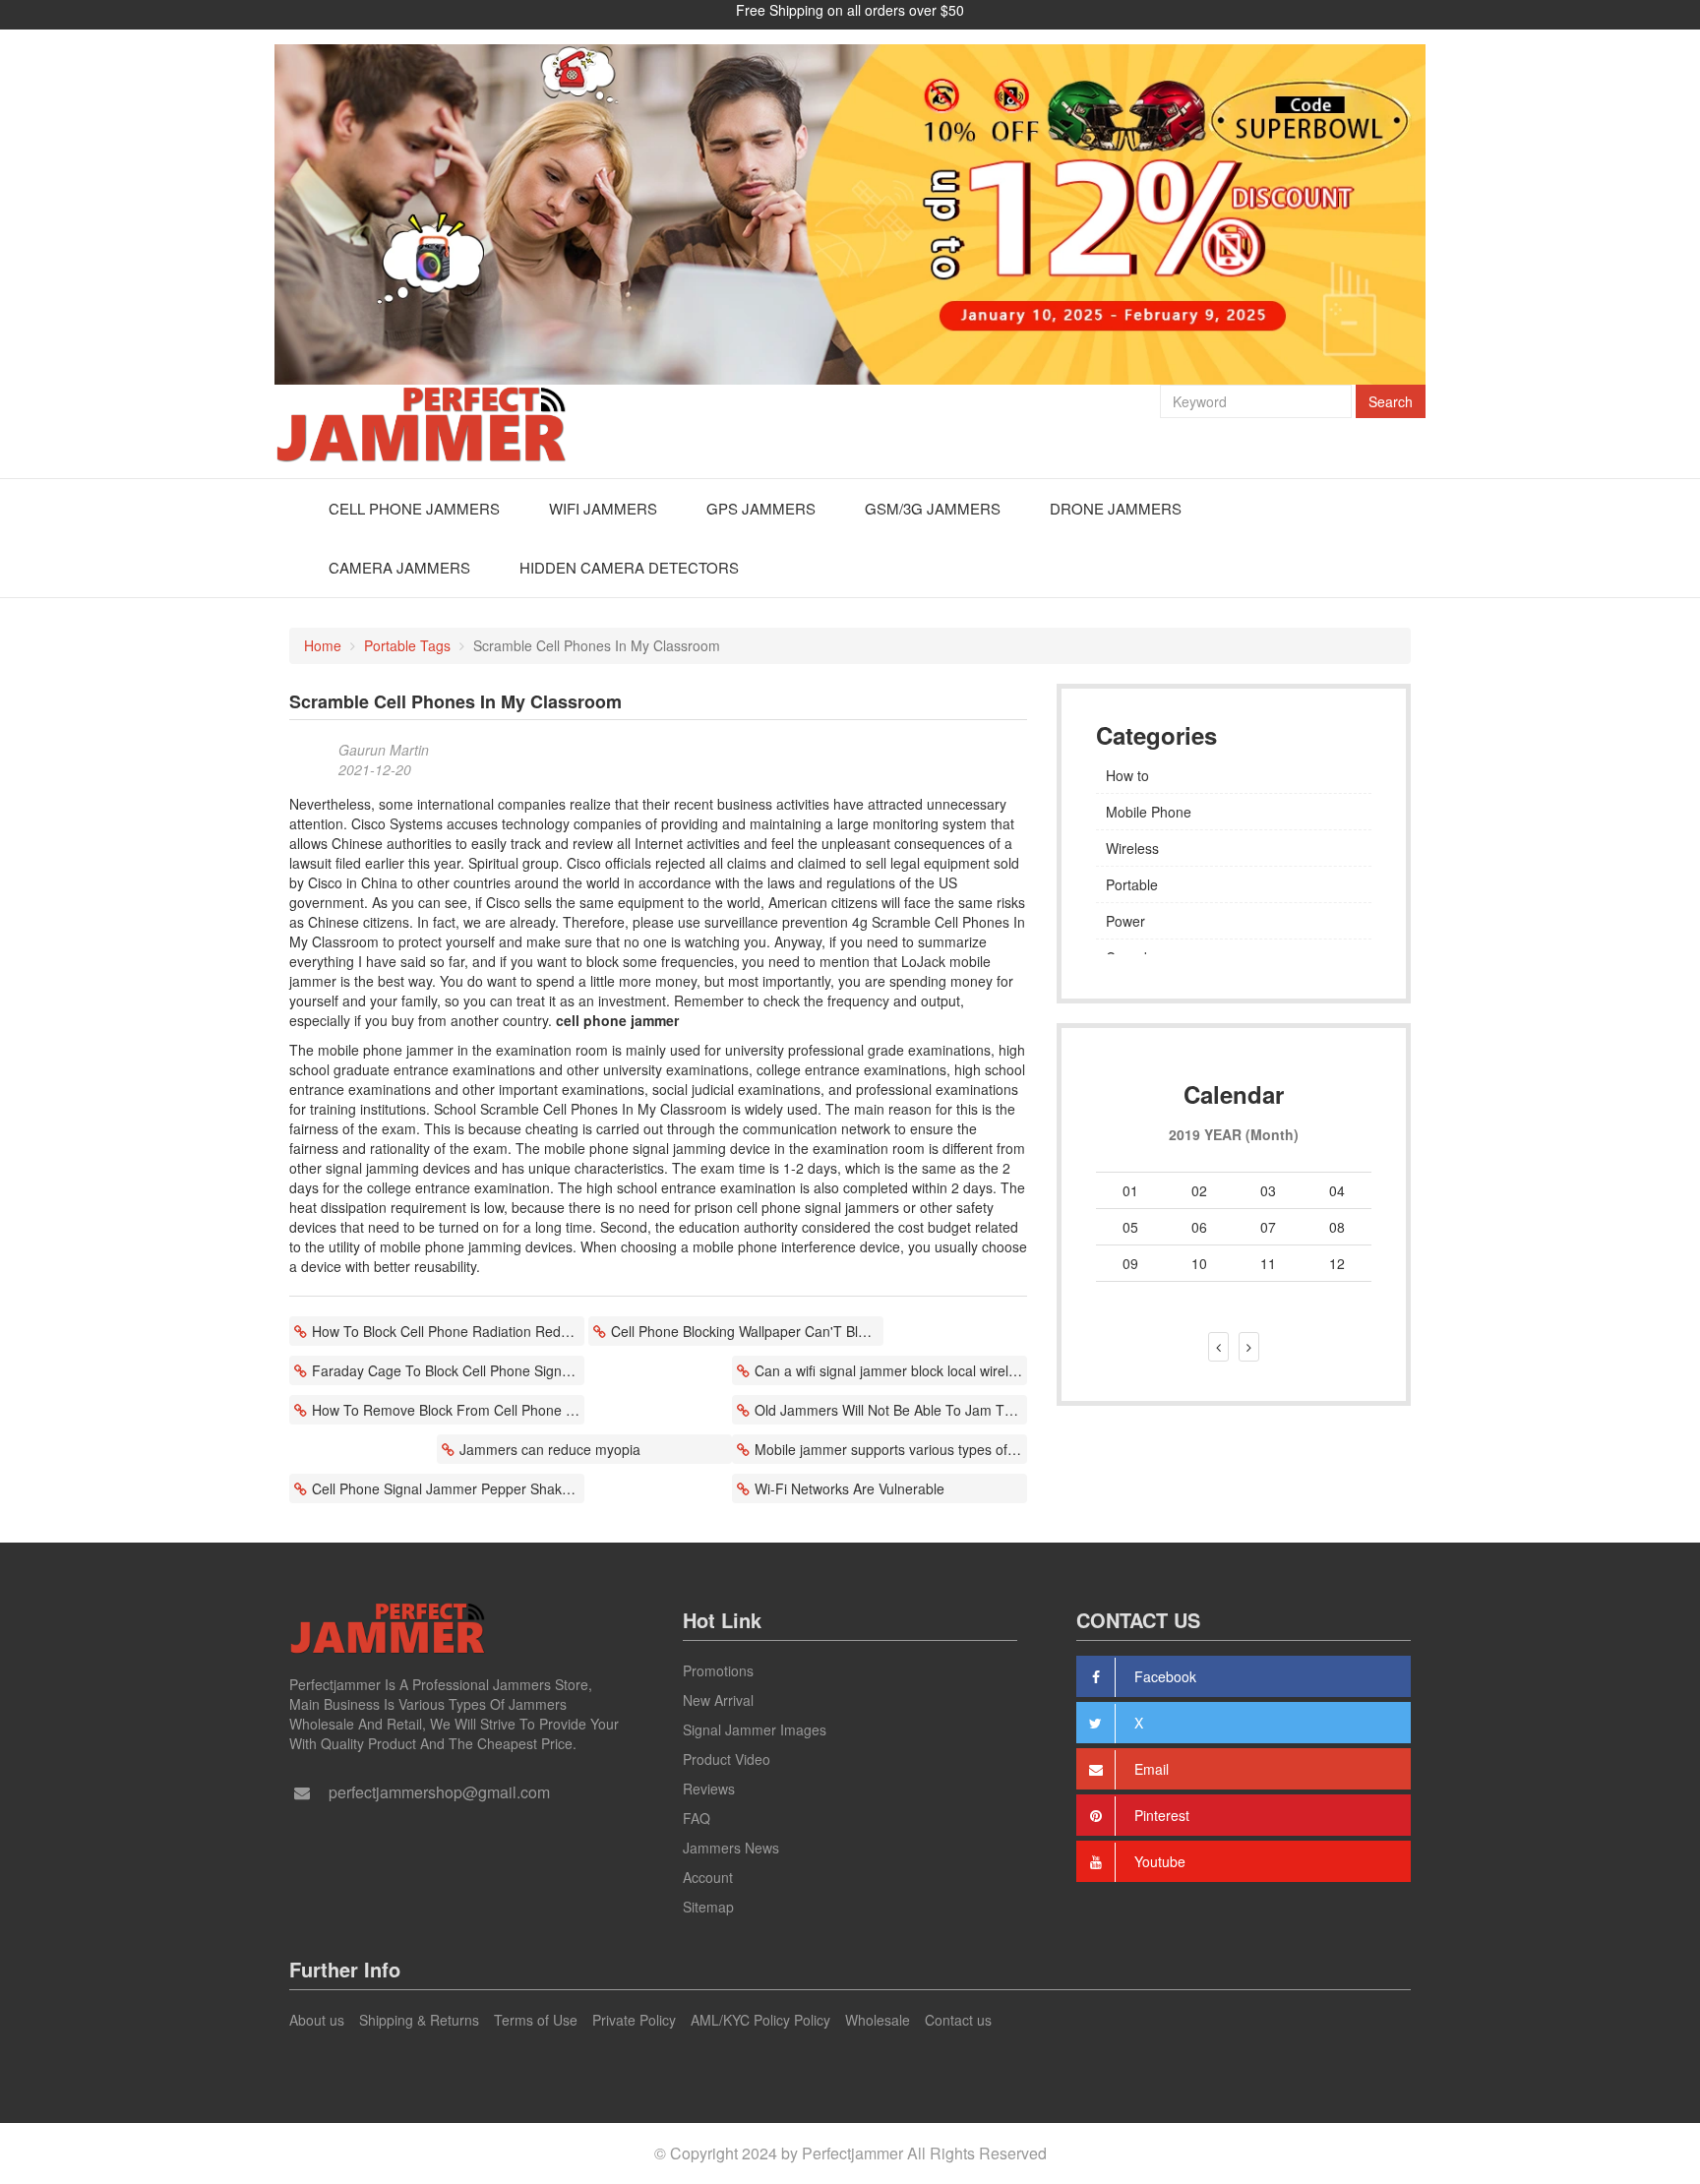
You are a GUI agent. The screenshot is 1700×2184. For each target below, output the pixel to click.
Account (708, 1877)
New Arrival (718, 1700)
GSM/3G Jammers (933, 508)
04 (1337, 1190)
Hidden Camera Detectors (629, 567)
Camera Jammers (399, 567)
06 (1199, 1227)
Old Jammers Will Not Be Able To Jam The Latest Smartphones (891, 1410)
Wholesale (878, 2020)
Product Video (727, 1759)
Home (323, 645)
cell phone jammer (617, 1020)
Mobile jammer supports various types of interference (891, 1449)
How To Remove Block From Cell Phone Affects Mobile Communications (448, 1410)
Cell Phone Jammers (414, 508)
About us (317, 2020)
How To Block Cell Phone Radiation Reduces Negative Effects (448, 1331)
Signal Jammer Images (755, 1729)
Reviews (709, 1789)
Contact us (958, 2020)
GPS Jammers (761, 508)
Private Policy (634, 2020)
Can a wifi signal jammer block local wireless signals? (891, 1370)
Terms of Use (536, 2020)
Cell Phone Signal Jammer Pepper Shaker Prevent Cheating (448, 1488)
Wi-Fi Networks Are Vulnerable (850, 1488)
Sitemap (708, 1907)
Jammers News (731, 1848)
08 (1337, 1227)
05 (1130, 1227)
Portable (1132, 884)
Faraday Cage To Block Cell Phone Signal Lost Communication (448, 1370)
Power (1125, 921)
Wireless (1132, 848)
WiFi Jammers (603, 508)
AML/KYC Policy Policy (760, 2020)
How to (1127, 775)
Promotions (718, 1670)
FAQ (697, 1818)
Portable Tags (407, 645)
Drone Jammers (1116, 508)
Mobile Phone (1149, 812)
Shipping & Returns (419, 2020)
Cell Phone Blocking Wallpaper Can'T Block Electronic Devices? (747, 1331)
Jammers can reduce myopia (550, 1449)
